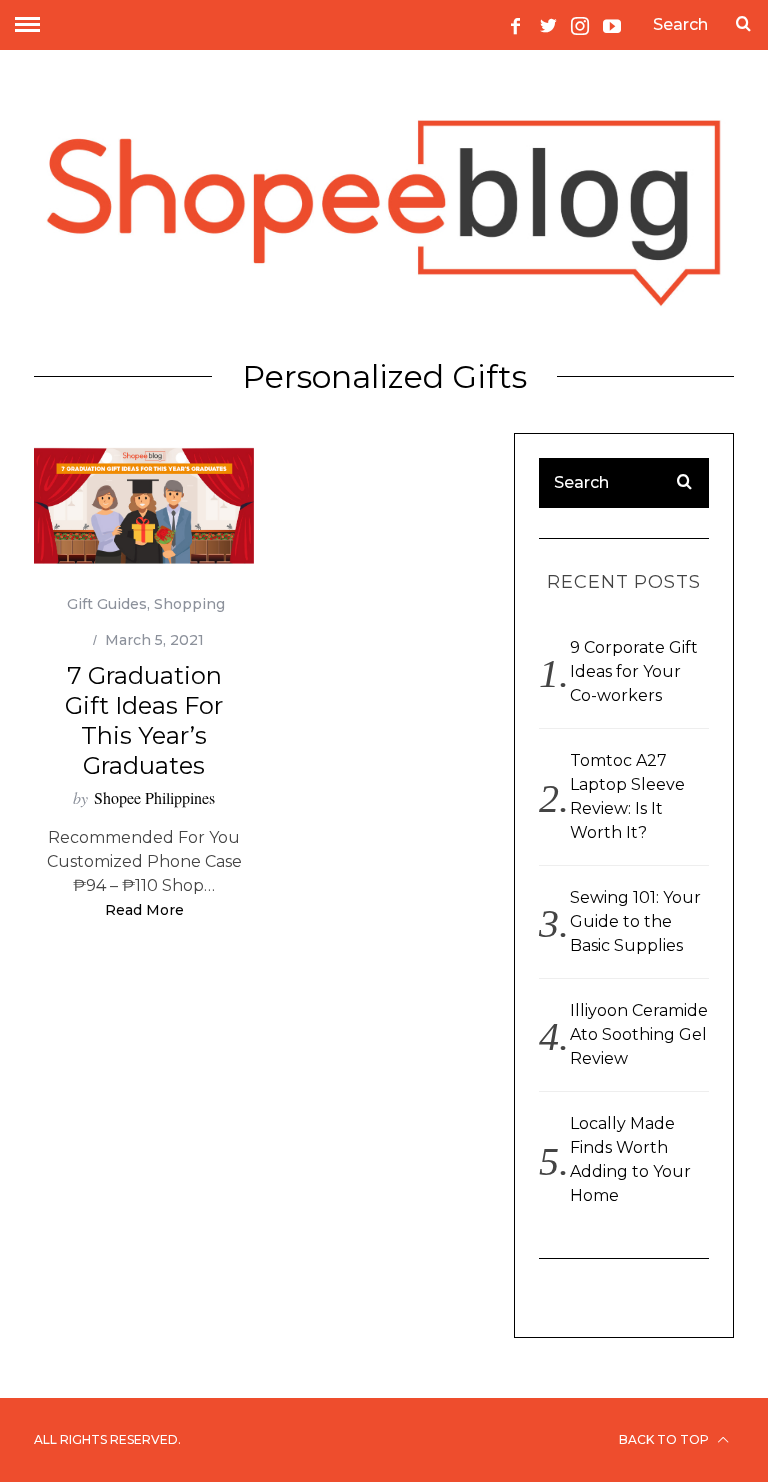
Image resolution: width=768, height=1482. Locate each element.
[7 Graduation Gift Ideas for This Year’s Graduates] (144, 506)
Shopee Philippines (154, 797)
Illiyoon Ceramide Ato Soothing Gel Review (639, 1034)
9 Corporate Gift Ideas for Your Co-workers (634, 671)
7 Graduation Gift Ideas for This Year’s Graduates (144, 720)
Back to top (665, 1439)
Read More (144, 911)
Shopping (189, 604)
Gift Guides (107, 604)
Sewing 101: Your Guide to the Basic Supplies (635, 921)
